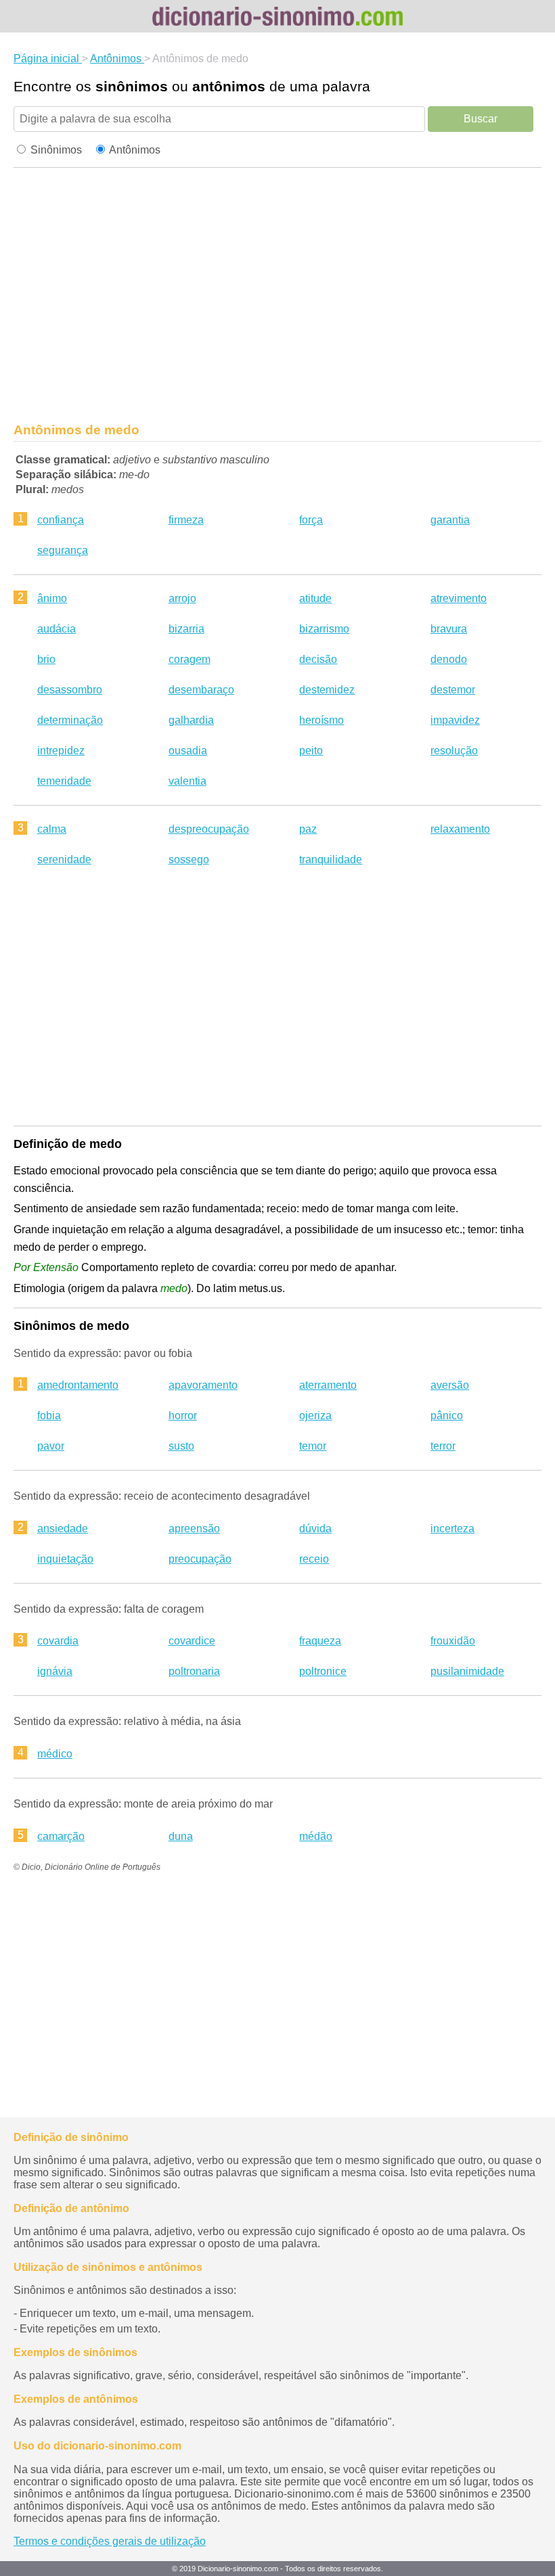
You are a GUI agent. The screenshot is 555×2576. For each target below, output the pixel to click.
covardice (192, 1641)
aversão (450, 1385)
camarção (61, 1836)
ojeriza (315, 1416)
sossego (189, 859)
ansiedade (63, 1528)
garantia (450, 520)
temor (313, 1446)
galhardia (191, 720)
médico (55, 1754)
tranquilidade (331, 859)
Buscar (481, 119)
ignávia (55, 1671)
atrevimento (459, 598)
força (311, 520)
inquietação (65, 1559)
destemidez (327, 690)
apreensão (194, 1528)
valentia (187, 781)
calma (52, 829)
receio (314, 1559)
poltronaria (194, 1671)
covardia (58, 1641)
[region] (277, 299)
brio (46, 659)
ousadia (188, 751)
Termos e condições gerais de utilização (110, 2541)
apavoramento (203, 1385)
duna (181, 1836)
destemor (453, 690)
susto (181, 1446)
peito (311, 751)
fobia (49, 1416)
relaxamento (460, 829)
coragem (190, 659)
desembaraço (201, 690)
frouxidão (453, 1641)
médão (316, 1836)
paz (308, 829)
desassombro (70, 690)
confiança (61, 520)
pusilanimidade (467, 1671)
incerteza (452, 1528)
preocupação (200, 1559)
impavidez (455, 720)
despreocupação (209, 829)
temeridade (64, 781)
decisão (318, 659)
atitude (315, 598)
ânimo (52, 598)
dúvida (315, 1528)
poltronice (323, 1671)
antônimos (229, 86)
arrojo (182, 598)
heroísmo (321, 720)
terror (443, 1446)
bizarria (186, 629)
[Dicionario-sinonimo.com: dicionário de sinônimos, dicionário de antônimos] (277, 16)
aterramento (328, 1385)
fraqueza (320, 1641)
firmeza (186, 520)
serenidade (64, 859)
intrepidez (61, 751)
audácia (57, 629)
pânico (447, 1416)
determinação (70, 720)
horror (183, 1416)
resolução (454, 751)
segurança (63, 550)
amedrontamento (78, 1385)
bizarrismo (324, 629)
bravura (449, 629)
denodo (449, 659)
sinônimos (132, 86)
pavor (51, 1446)
